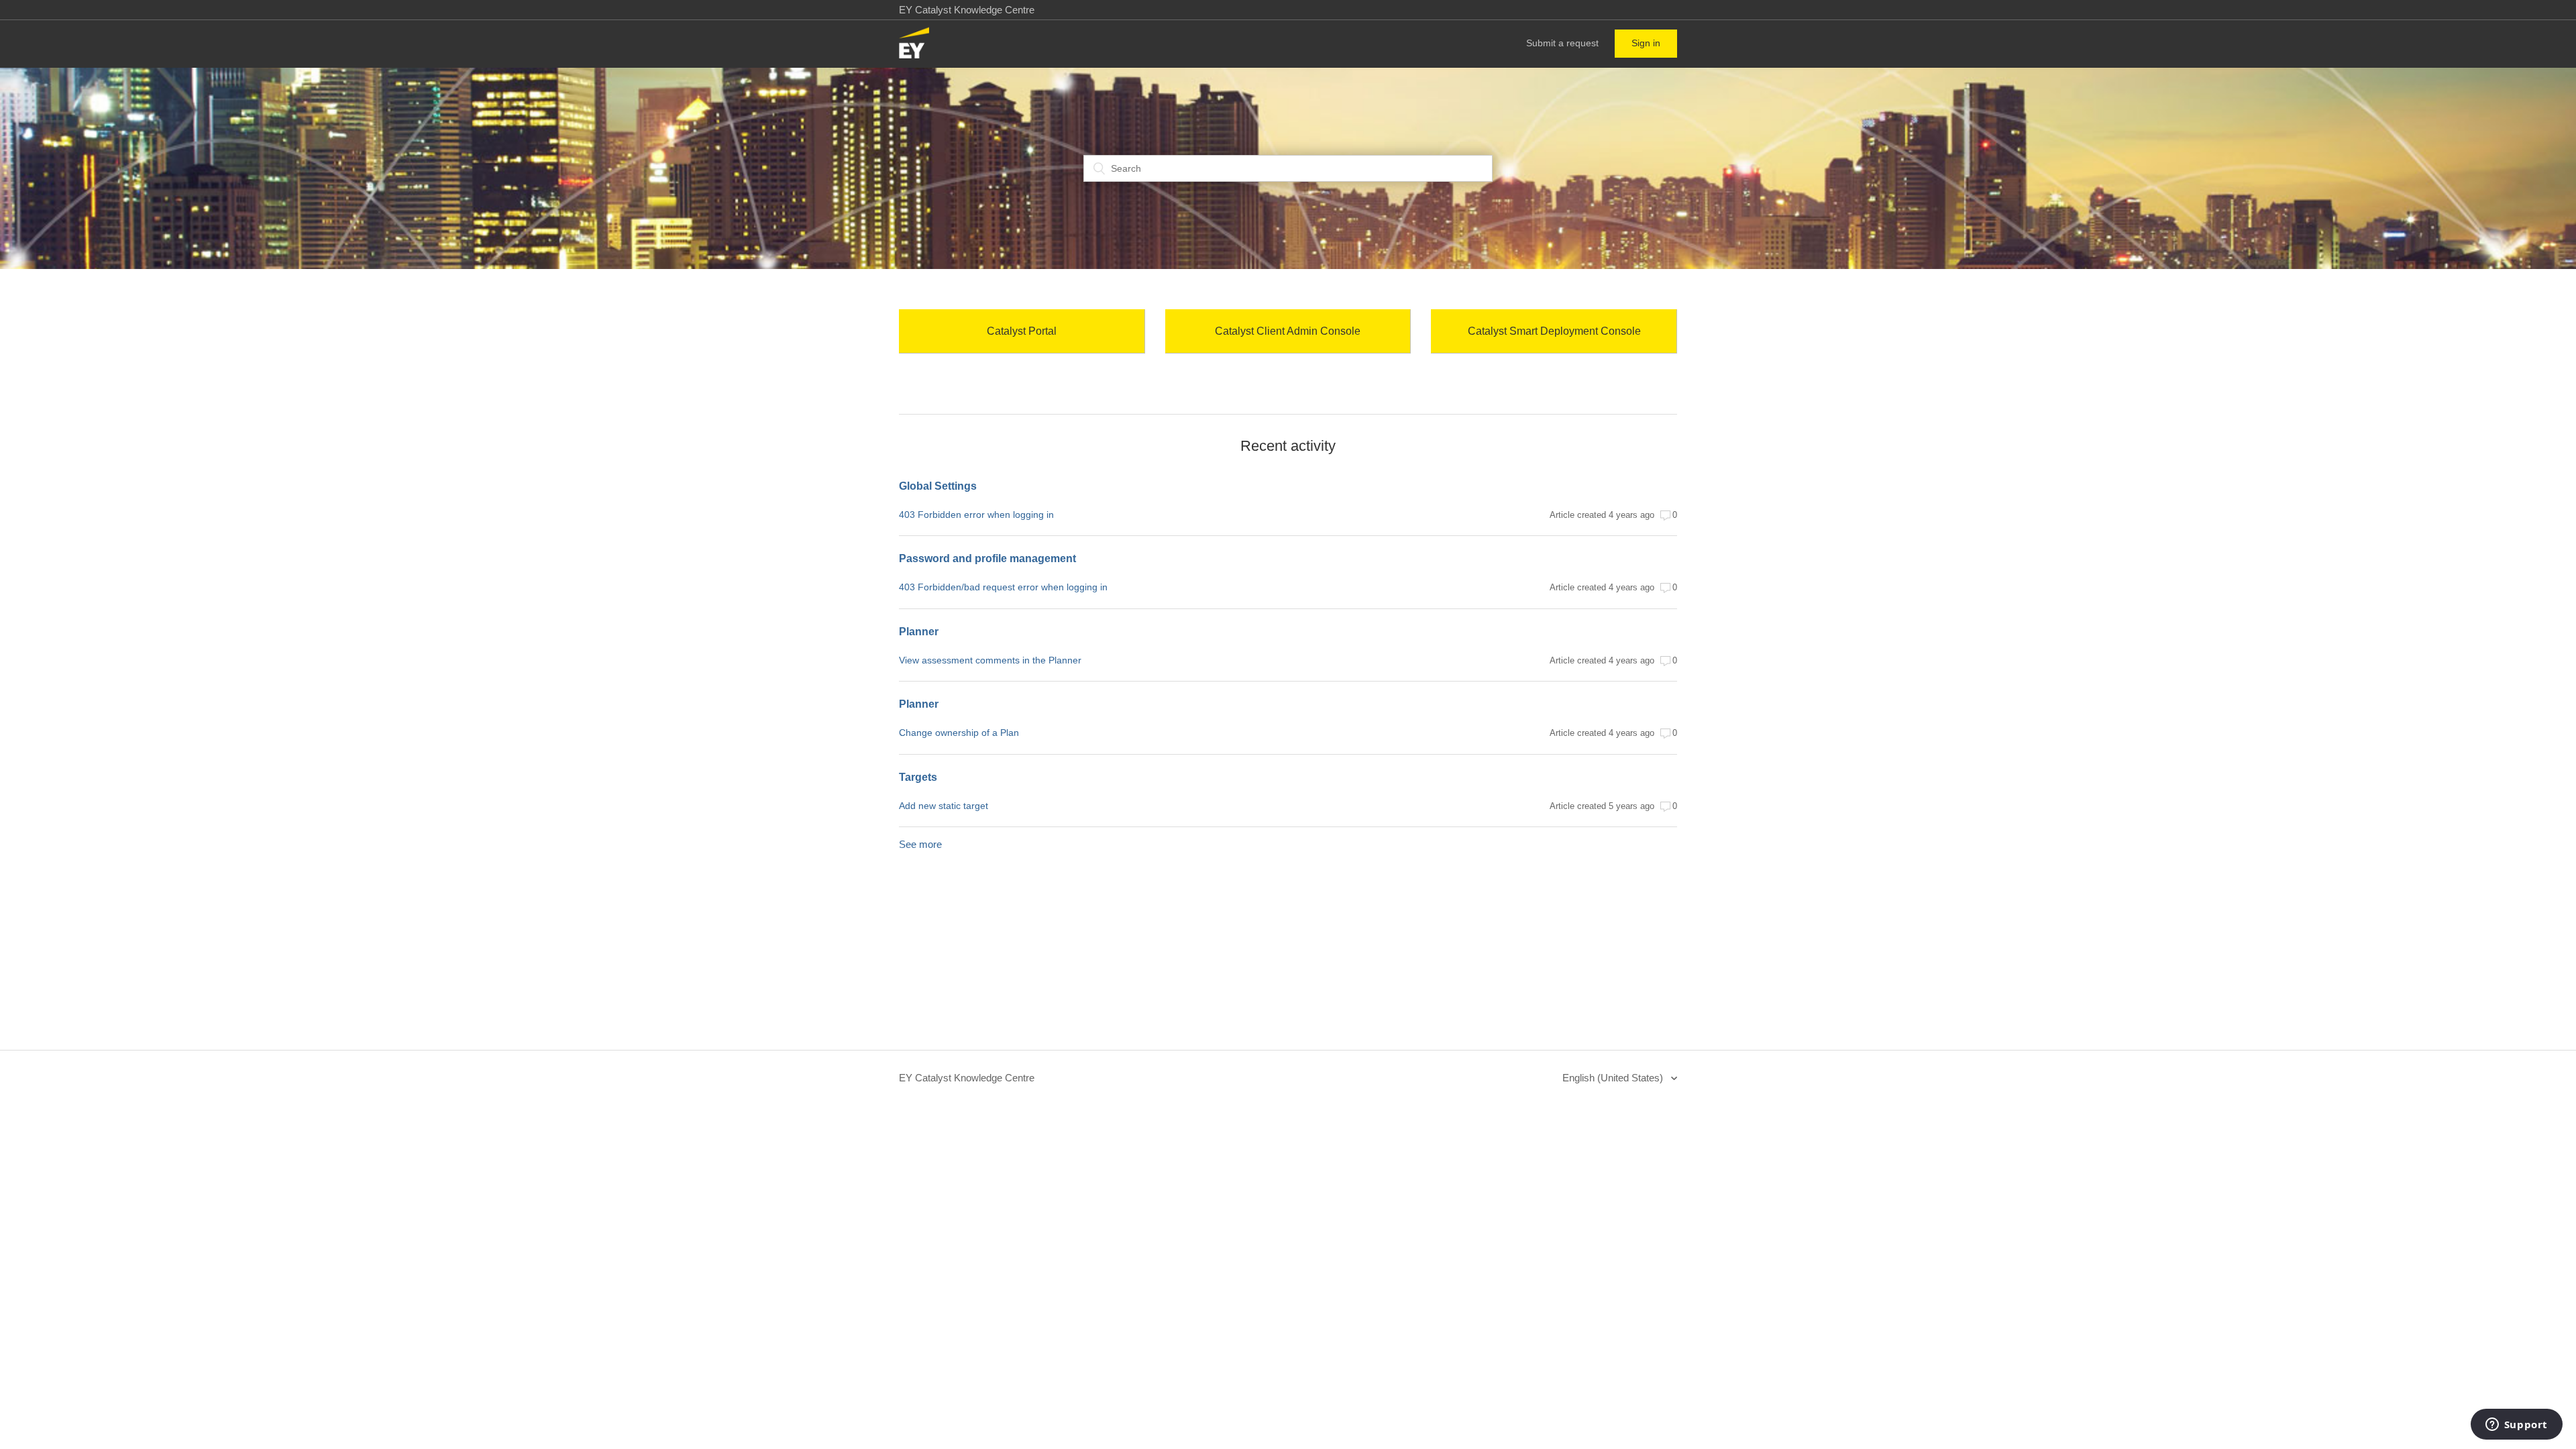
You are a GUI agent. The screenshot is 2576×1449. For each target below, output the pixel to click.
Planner (919, 632)
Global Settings (938, 486)
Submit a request (1562, 43)
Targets (918, 777)
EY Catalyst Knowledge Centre (967, 1078)
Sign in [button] (1646, 43)
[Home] (914, 55)
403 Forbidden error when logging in (976, 515)
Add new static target (944, 806)
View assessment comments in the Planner (990, 660)
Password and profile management (987, 558)
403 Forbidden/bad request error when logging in (1003, 587)
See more (920, 844)
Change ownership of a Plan (959, 733)
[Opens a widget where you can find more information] (2516, 1426)
